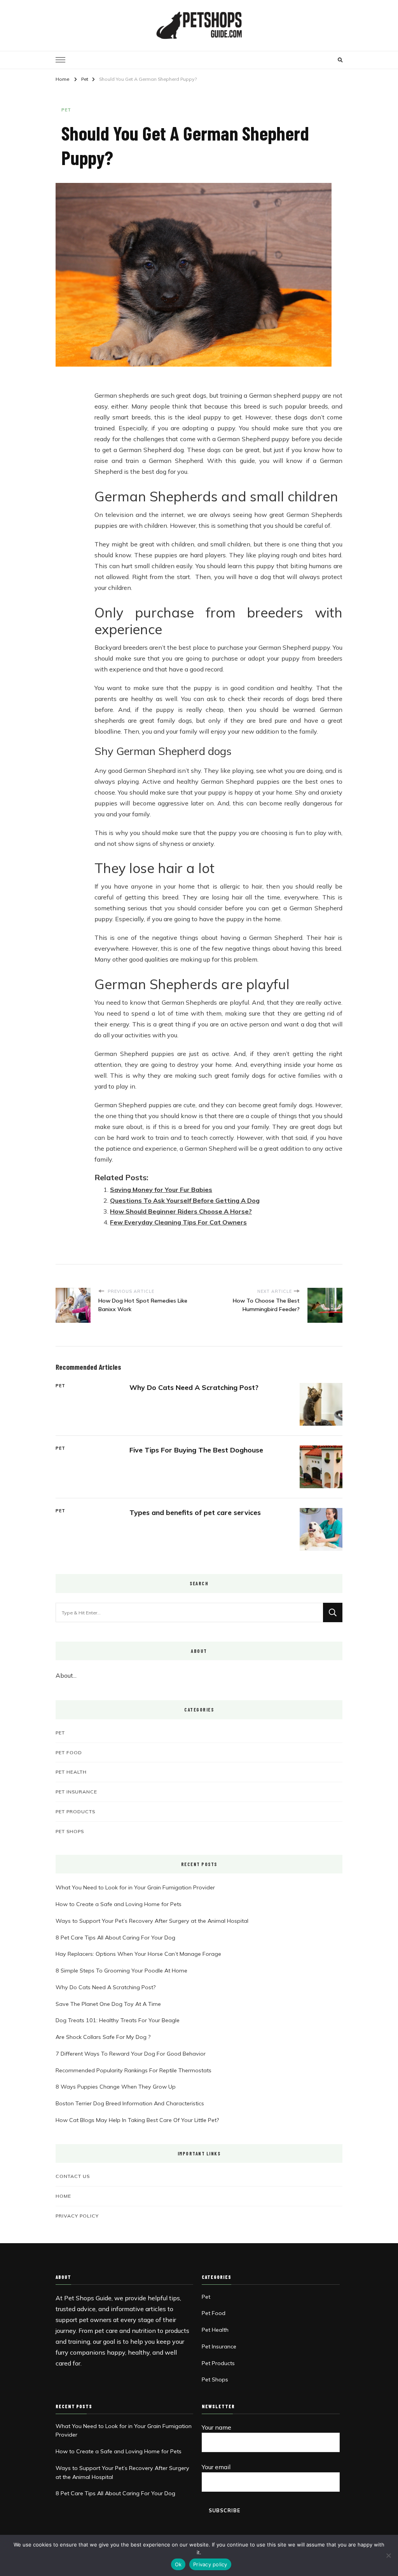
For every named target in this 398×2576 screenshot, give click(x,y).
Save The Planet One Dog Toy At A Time (108, 2004)
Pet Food (69, 1752)
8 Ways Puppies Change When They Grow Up (116, 2087)
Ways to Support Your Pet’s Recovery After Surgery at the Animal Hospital (152, 1921)
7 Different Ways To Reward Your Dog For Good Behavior (131, 2054)
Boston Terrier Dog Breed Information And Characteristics (130, 2103)
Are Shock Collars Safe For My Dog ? (103, 2037)
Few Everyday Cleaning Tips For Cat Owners (178, 1222)
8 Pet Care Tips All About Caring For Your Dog (115, 1938)
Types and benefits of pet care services (195, 1512)
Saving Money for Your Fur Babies (161, 1190)
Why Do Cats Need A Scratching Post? (194, 1387)
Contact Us (73, 2176)
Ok (178, 2564)
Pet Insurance (76, 1792)
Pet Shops (70, 1831)
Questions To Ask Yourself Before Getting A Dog (185, 1200)
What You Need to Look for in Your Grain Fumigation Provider (135, 1887)
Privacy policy (210, 2564)
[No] (388, 2555)
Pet (66, 110)
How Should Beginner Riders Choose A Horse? (181, 1211)
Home (63, 2196)
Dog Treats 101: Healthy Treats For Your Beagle (118, 2020)
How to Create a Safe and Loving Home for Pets (119, 1904)
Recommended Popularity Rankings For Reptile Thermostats (134, 2070)
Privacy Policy (77, 2216)
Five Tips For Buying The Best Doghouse (196, 1450)
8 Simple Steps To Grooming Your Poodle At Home (121, 1971)
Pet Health (71, 1772)
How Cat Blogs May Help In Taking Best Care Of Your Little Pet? (137, 2120)
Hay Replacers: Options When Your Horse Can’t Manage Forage (138, 1954)
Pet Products (75, 1811)
